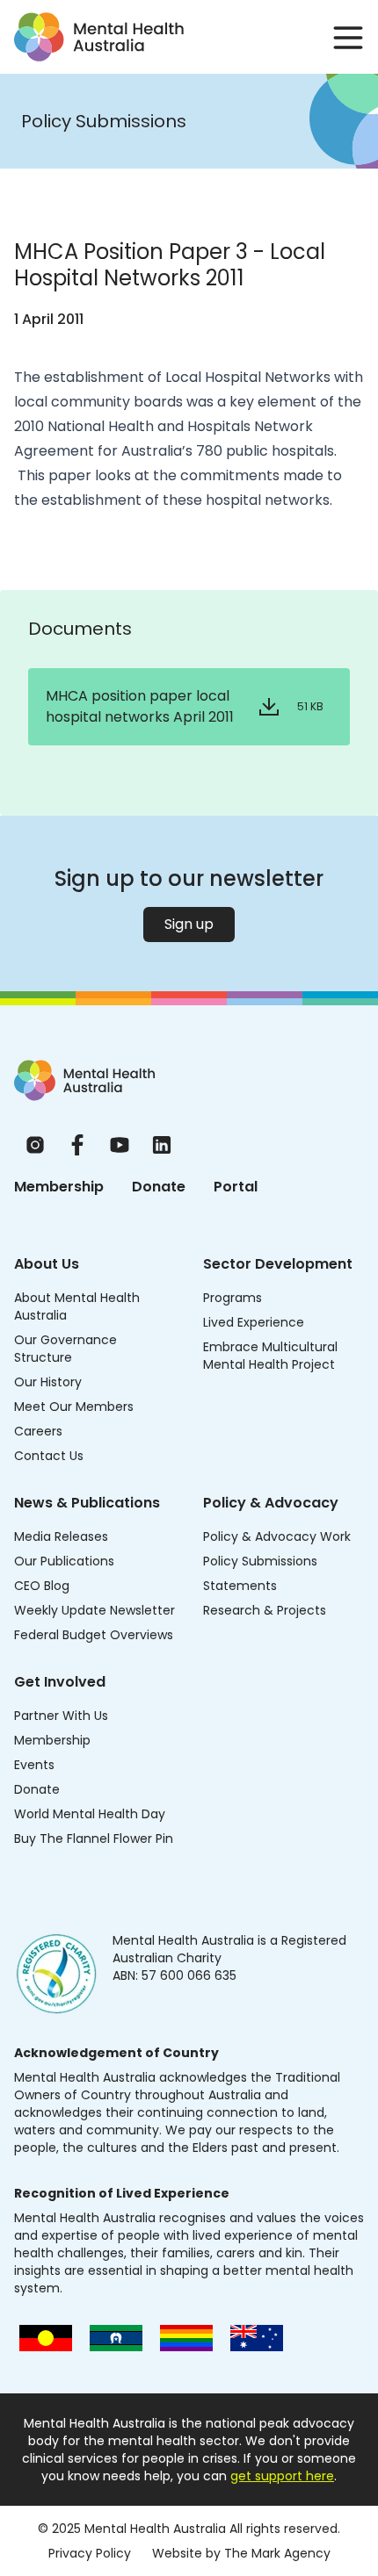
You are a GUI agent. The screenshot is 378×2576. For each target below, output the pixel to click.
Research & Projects (265, 1610)
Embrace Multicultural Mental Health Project (270, 1356)
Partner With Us (61, 1716)
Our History (48, 1382)
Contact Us (49, 1456)
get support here (282, 2476)
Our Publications (64, 1561)
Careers (38, 1431)
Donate (159, 1187)
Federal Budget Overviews (94, 1635)
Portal (236, 1187)
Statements (240, 1586)
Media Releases (61, 1536)
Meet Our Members (74, 1407)
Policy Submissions (260, 1561)
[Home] (84, 1080)
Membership (59, 1187)
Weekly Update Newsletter (94, 1610)
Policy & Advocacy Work (277, 1536)
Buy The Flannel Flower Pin (94, 1838)
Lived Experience (254, 1322)
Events (34, 1765)
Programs (233, 1298)
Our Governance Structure (65, 1349)
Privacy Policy (90, 2553)
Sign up (189, 924)
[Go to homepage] (99, 37)
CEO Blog (42, 1586)
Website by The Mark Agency (241, 2553)
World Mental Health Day (90, 1814)
